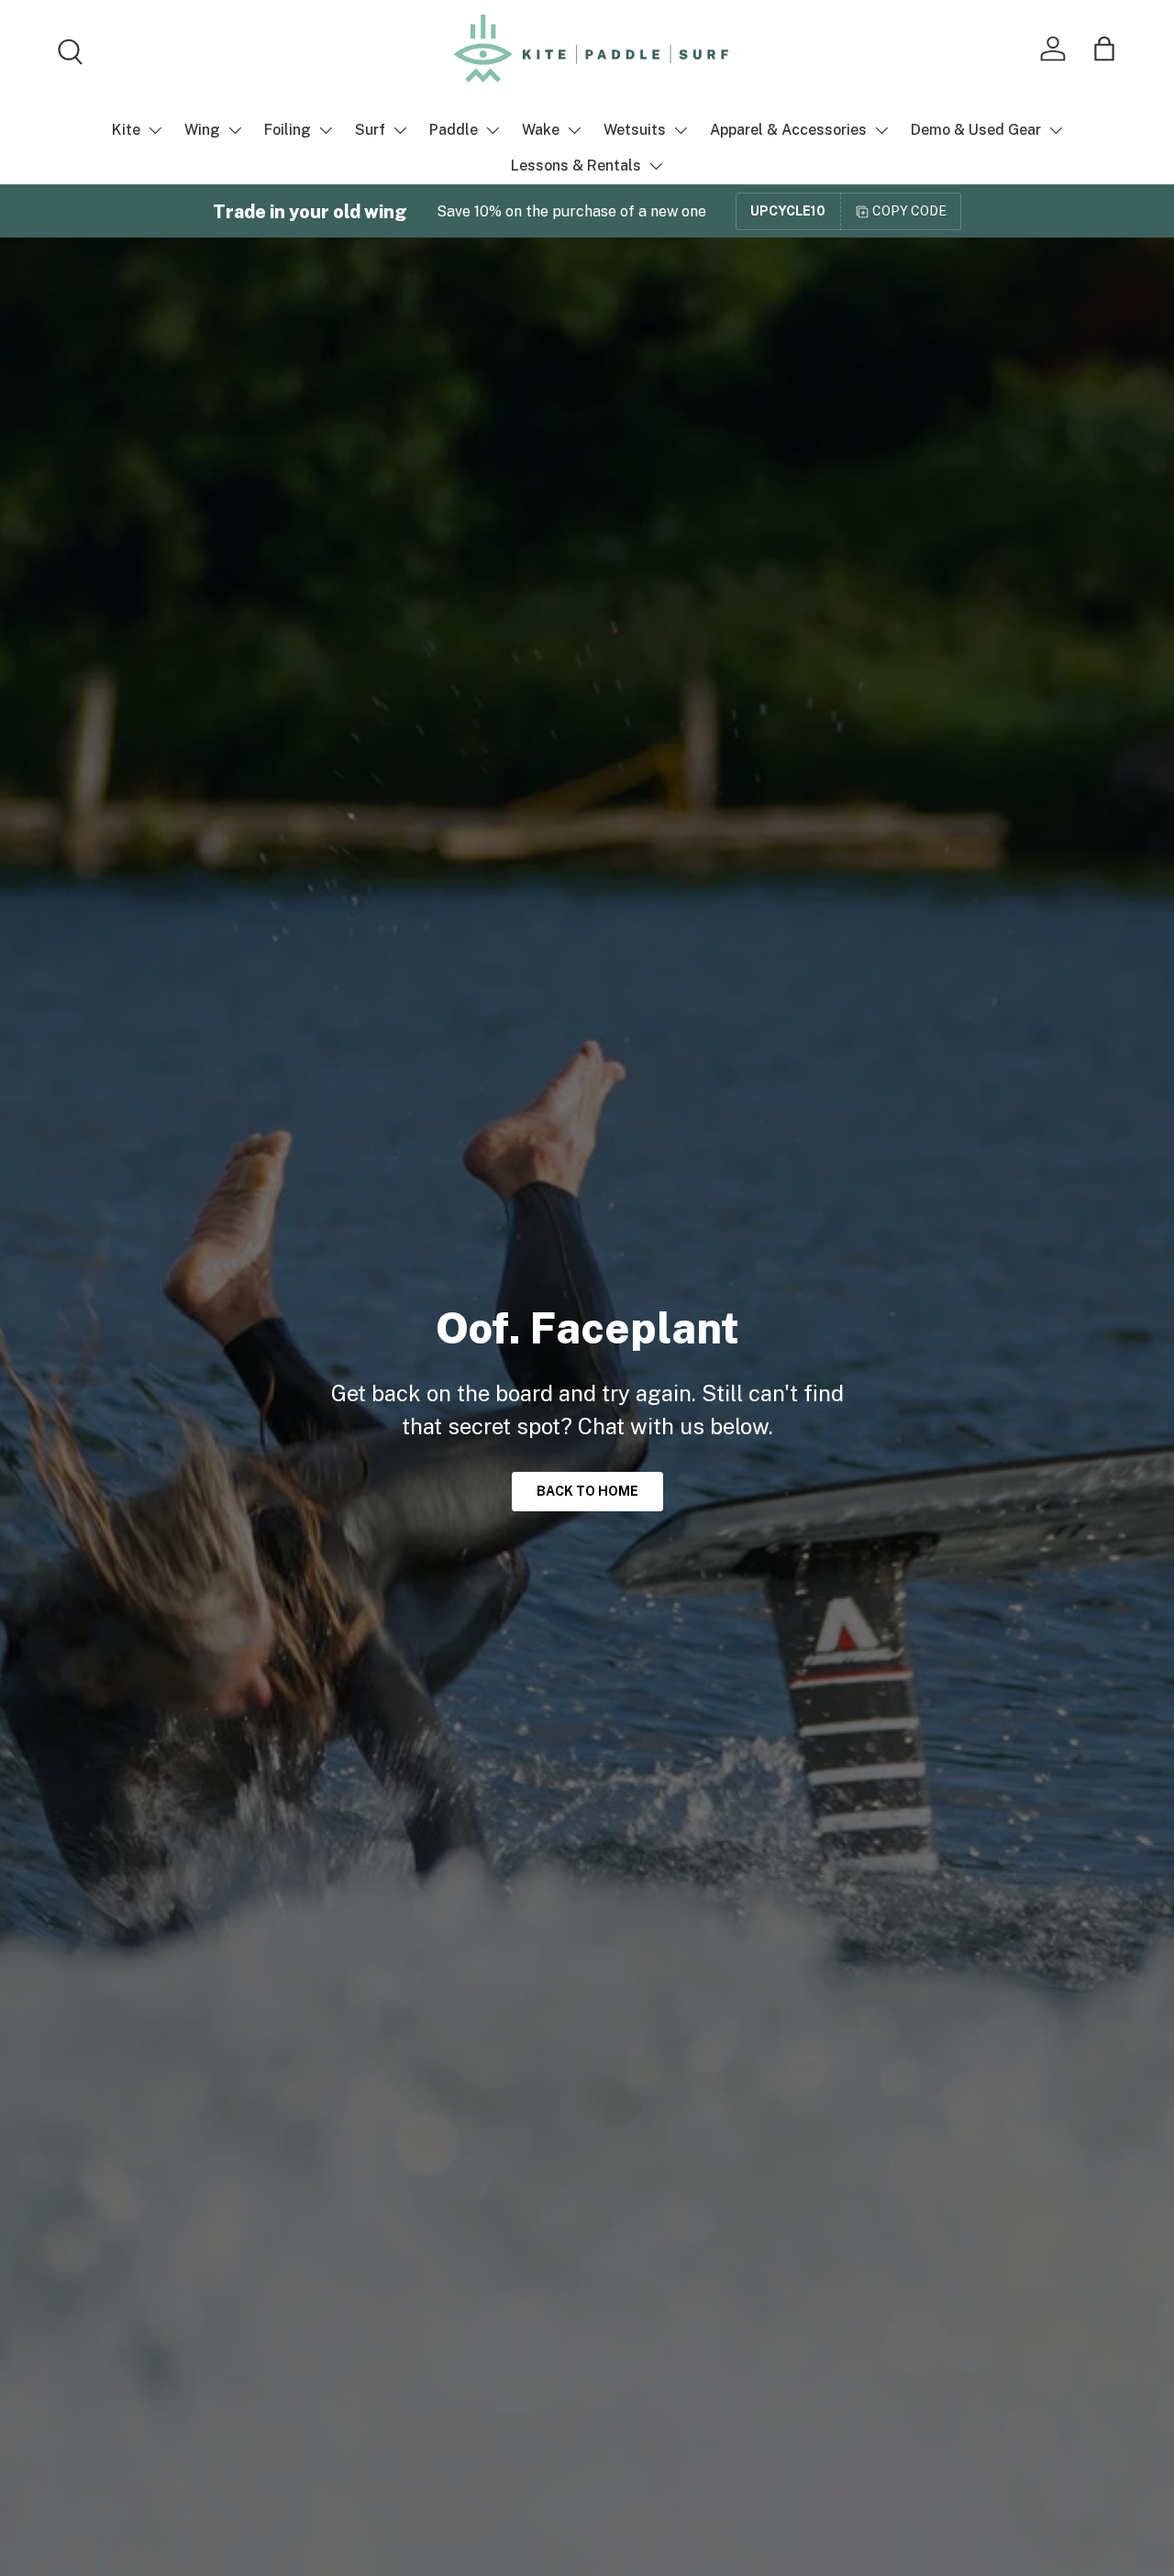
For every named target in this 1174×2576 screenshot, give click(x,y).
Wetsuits (635, 130)
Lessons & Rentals (576, 166)
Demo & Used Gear (976, 130)
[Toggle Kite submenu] (155, 130)
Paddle (454, 130)
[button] (1104, 49)
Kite (126, 130)
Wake (541, 130)
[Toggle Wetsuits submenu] (681, 130)
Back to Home (587, 1491)
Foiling (288, 130)
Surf (370, 130)
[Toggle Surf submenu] (400, 130)
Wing (202, 130)
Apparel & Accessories (788, 130)
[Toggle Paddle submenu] (493, 130)
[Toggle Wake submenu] (574, 130)
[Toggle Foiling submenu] (326, 130)
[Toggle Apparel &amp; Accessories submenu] (881, 130)
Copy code (909, 211)
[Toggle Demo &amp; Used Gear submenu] (1056, 130)
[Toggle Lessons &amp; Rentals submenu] (656, 166)
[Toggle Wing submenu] (235, 130)
